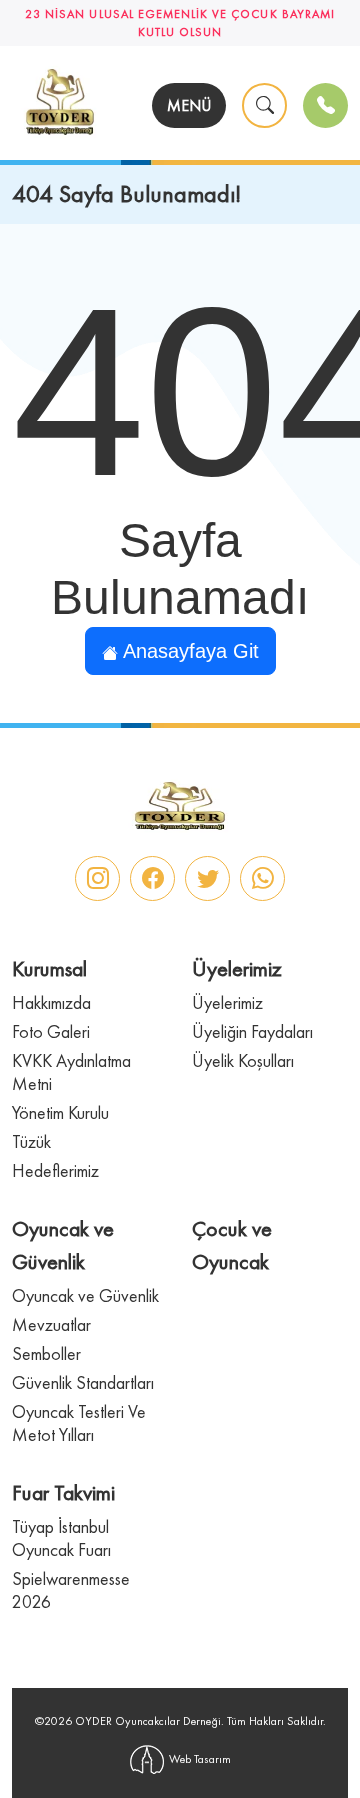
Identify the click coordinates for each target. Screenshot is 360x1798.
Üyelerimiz (227, 1002)
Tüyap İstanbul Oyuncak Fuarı (61, 1538)
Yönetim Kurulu (60, 1112)
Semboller (46, 1353)
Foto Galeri (51, 1031)
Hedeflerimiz (55, 1170)
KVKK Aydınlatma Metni (71, 1072)
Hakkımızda (51, 1002)
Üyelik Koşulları (243, 1060)
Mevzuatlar (51, 1324)
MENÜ (189, 105)
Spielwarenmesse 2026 (71, 1590)
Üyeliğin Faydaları (252, 1031)
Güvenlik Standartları (83, 1382)
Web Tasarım (200, 1759)
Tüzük (31, 1141)
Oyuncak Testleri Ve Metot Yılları (79, 1423)
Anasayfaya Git (188, 651)
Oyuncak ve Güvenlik (85, 1295)
